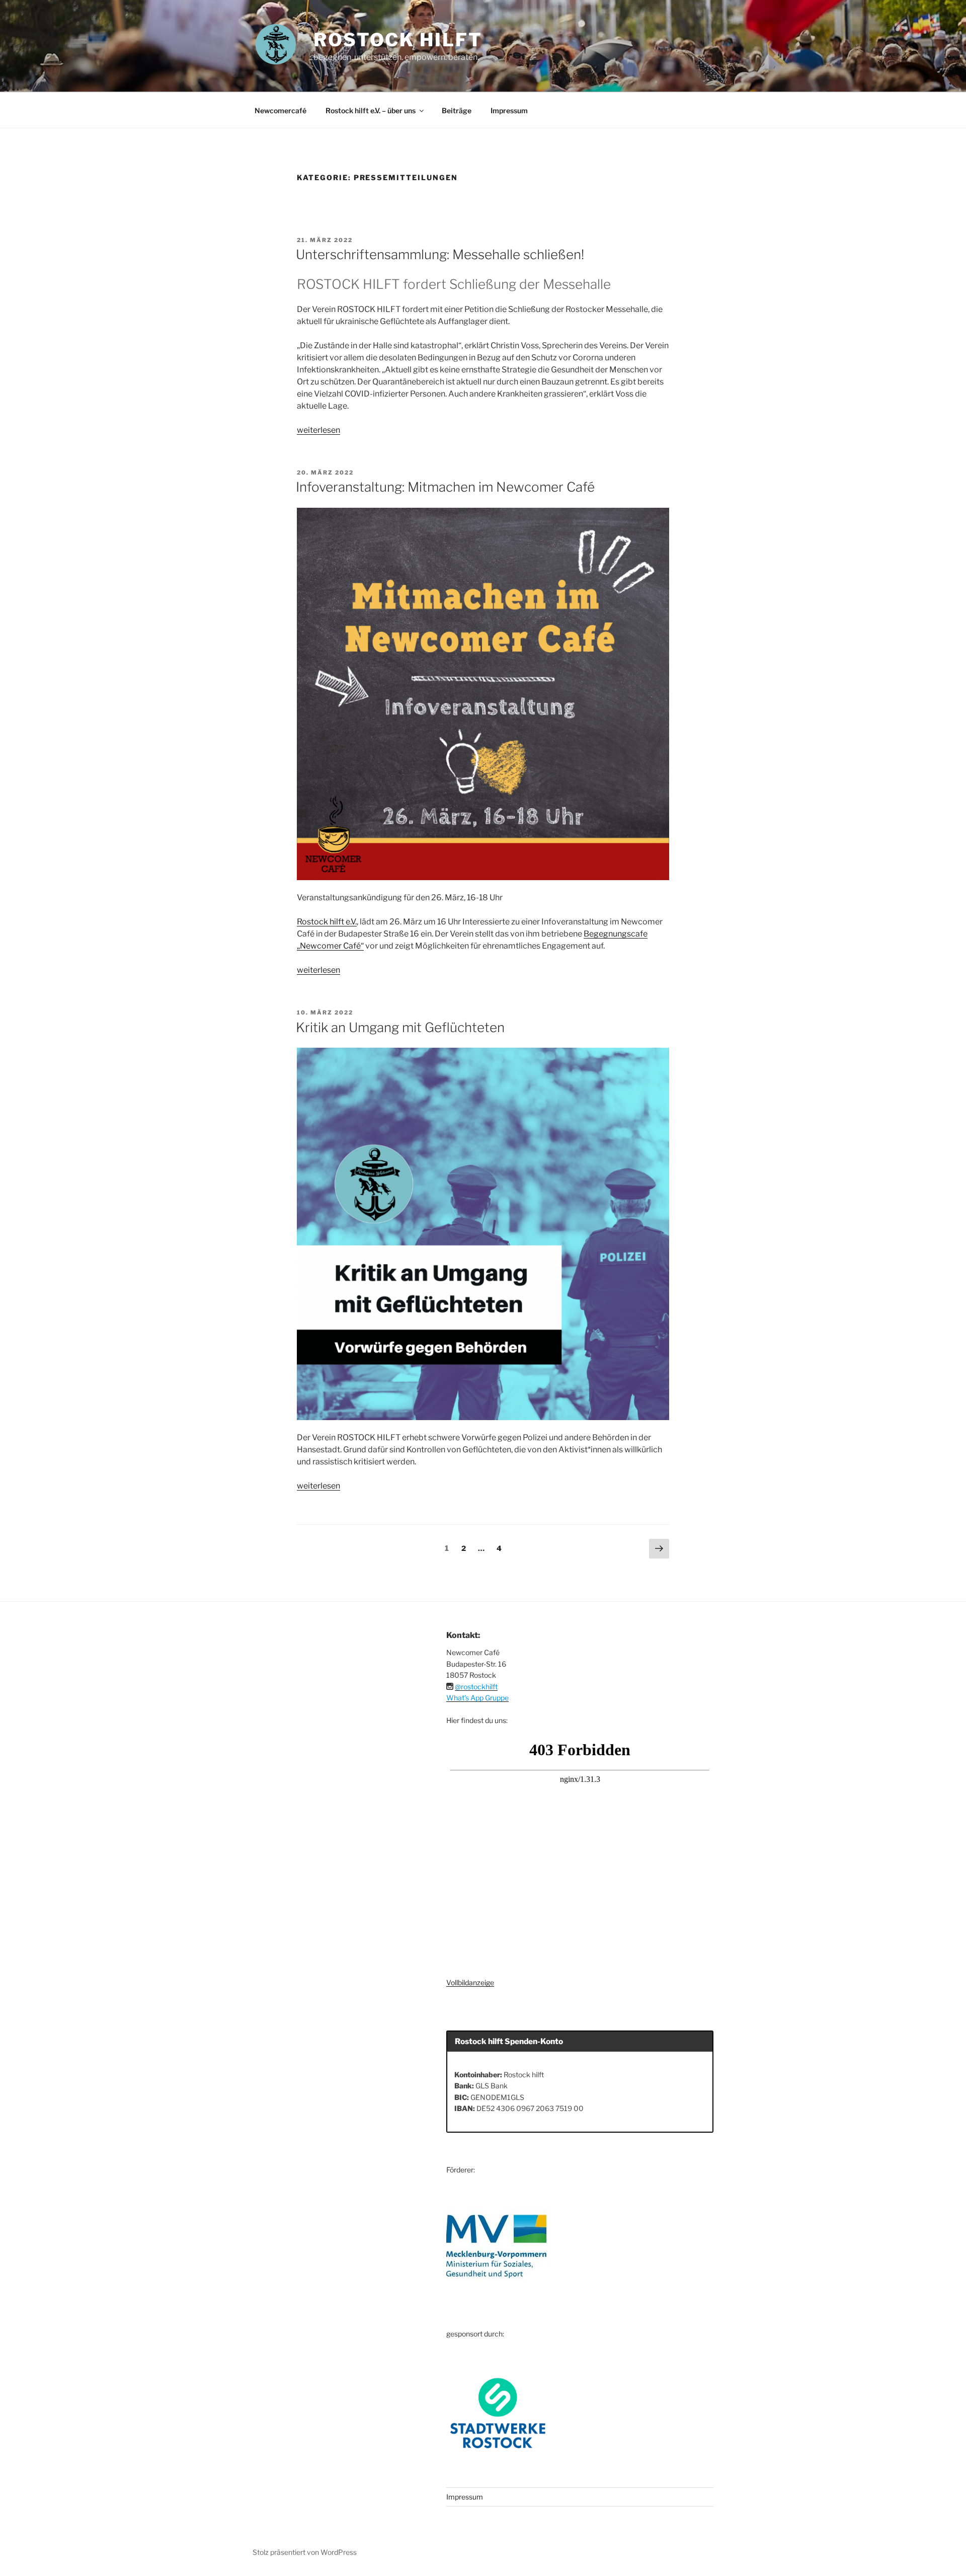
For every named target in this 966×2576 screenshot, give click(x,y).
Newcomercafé (280, 110)
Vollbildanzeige (470, 1982)
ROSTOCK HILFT (398, 40)
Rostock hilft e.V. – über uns (371, 110)
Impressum (509, 110)
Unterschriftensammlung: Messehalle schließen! (440, 254)
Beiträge (457, 110)
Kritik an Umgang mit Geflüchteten (400, 1027)
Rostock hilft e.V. (327, 922)
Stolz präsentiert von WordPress (305, 2552)
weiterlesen (318, 430)
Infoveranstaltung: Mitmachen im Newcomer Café (445, 487)
